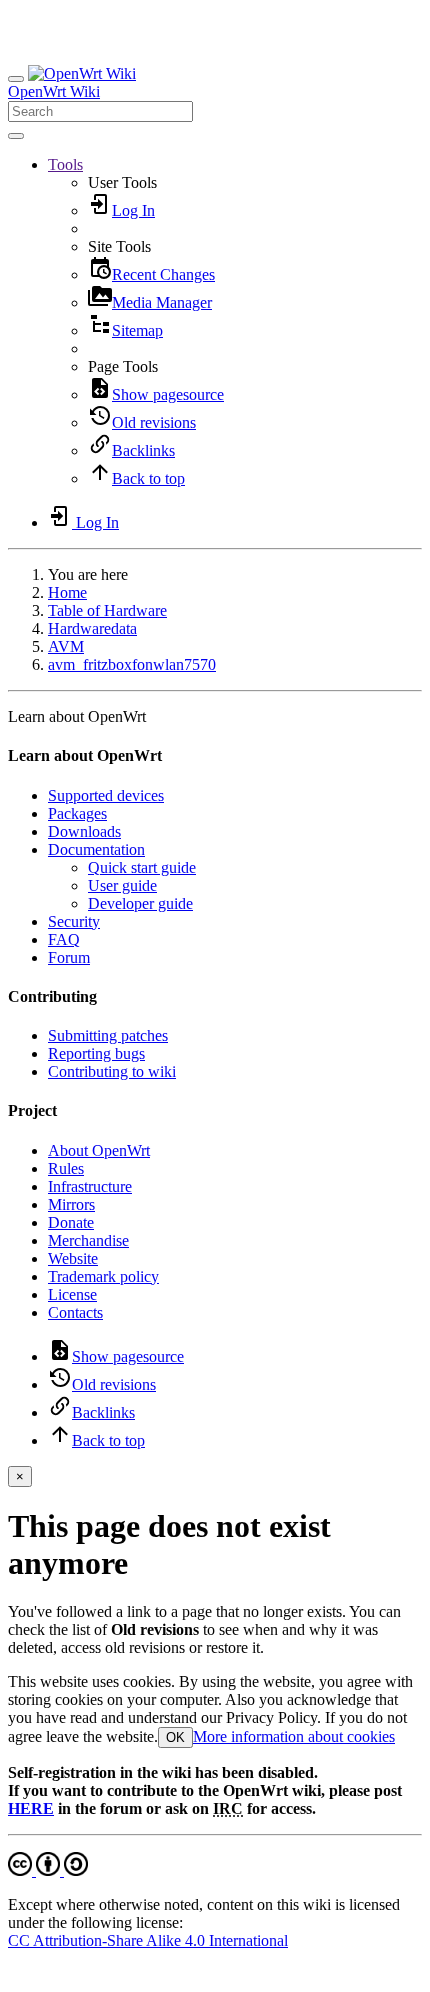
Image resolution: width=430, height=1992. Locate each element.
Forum (69, 957)
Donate (71, 1222)
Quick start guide (142, 867)
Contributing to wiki (112, 1071)
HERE (31, 1808)
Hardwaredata (92, 628)
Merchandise (88, 1240)
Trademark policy (103, 1276)
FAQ (64, 939)
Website (73, 1258)
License (72, 1294)
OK (175, 1737)
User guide (122, 885)
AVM (66, 646)
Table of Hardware (107, 610)
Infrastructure (90, 1186)
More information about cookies (294, 1736)
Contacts (75, 1312)
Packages (77, 813)
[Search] (16, 136)
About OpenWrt (99, 1150)
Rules (66, 1168)
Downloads (84, 831)
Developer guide (140, 903)
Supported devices (106, 795)
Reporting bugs (96, 1053)
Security (74, 921)
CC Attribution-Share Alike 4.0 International (148, 1940)
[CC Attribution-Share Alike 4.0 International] (48, 1870)
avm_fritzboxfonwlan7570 (132, 664)
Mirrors (71, 1204)
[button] (65, 164)
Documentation (96, 849)
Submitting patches (108, 1035)
